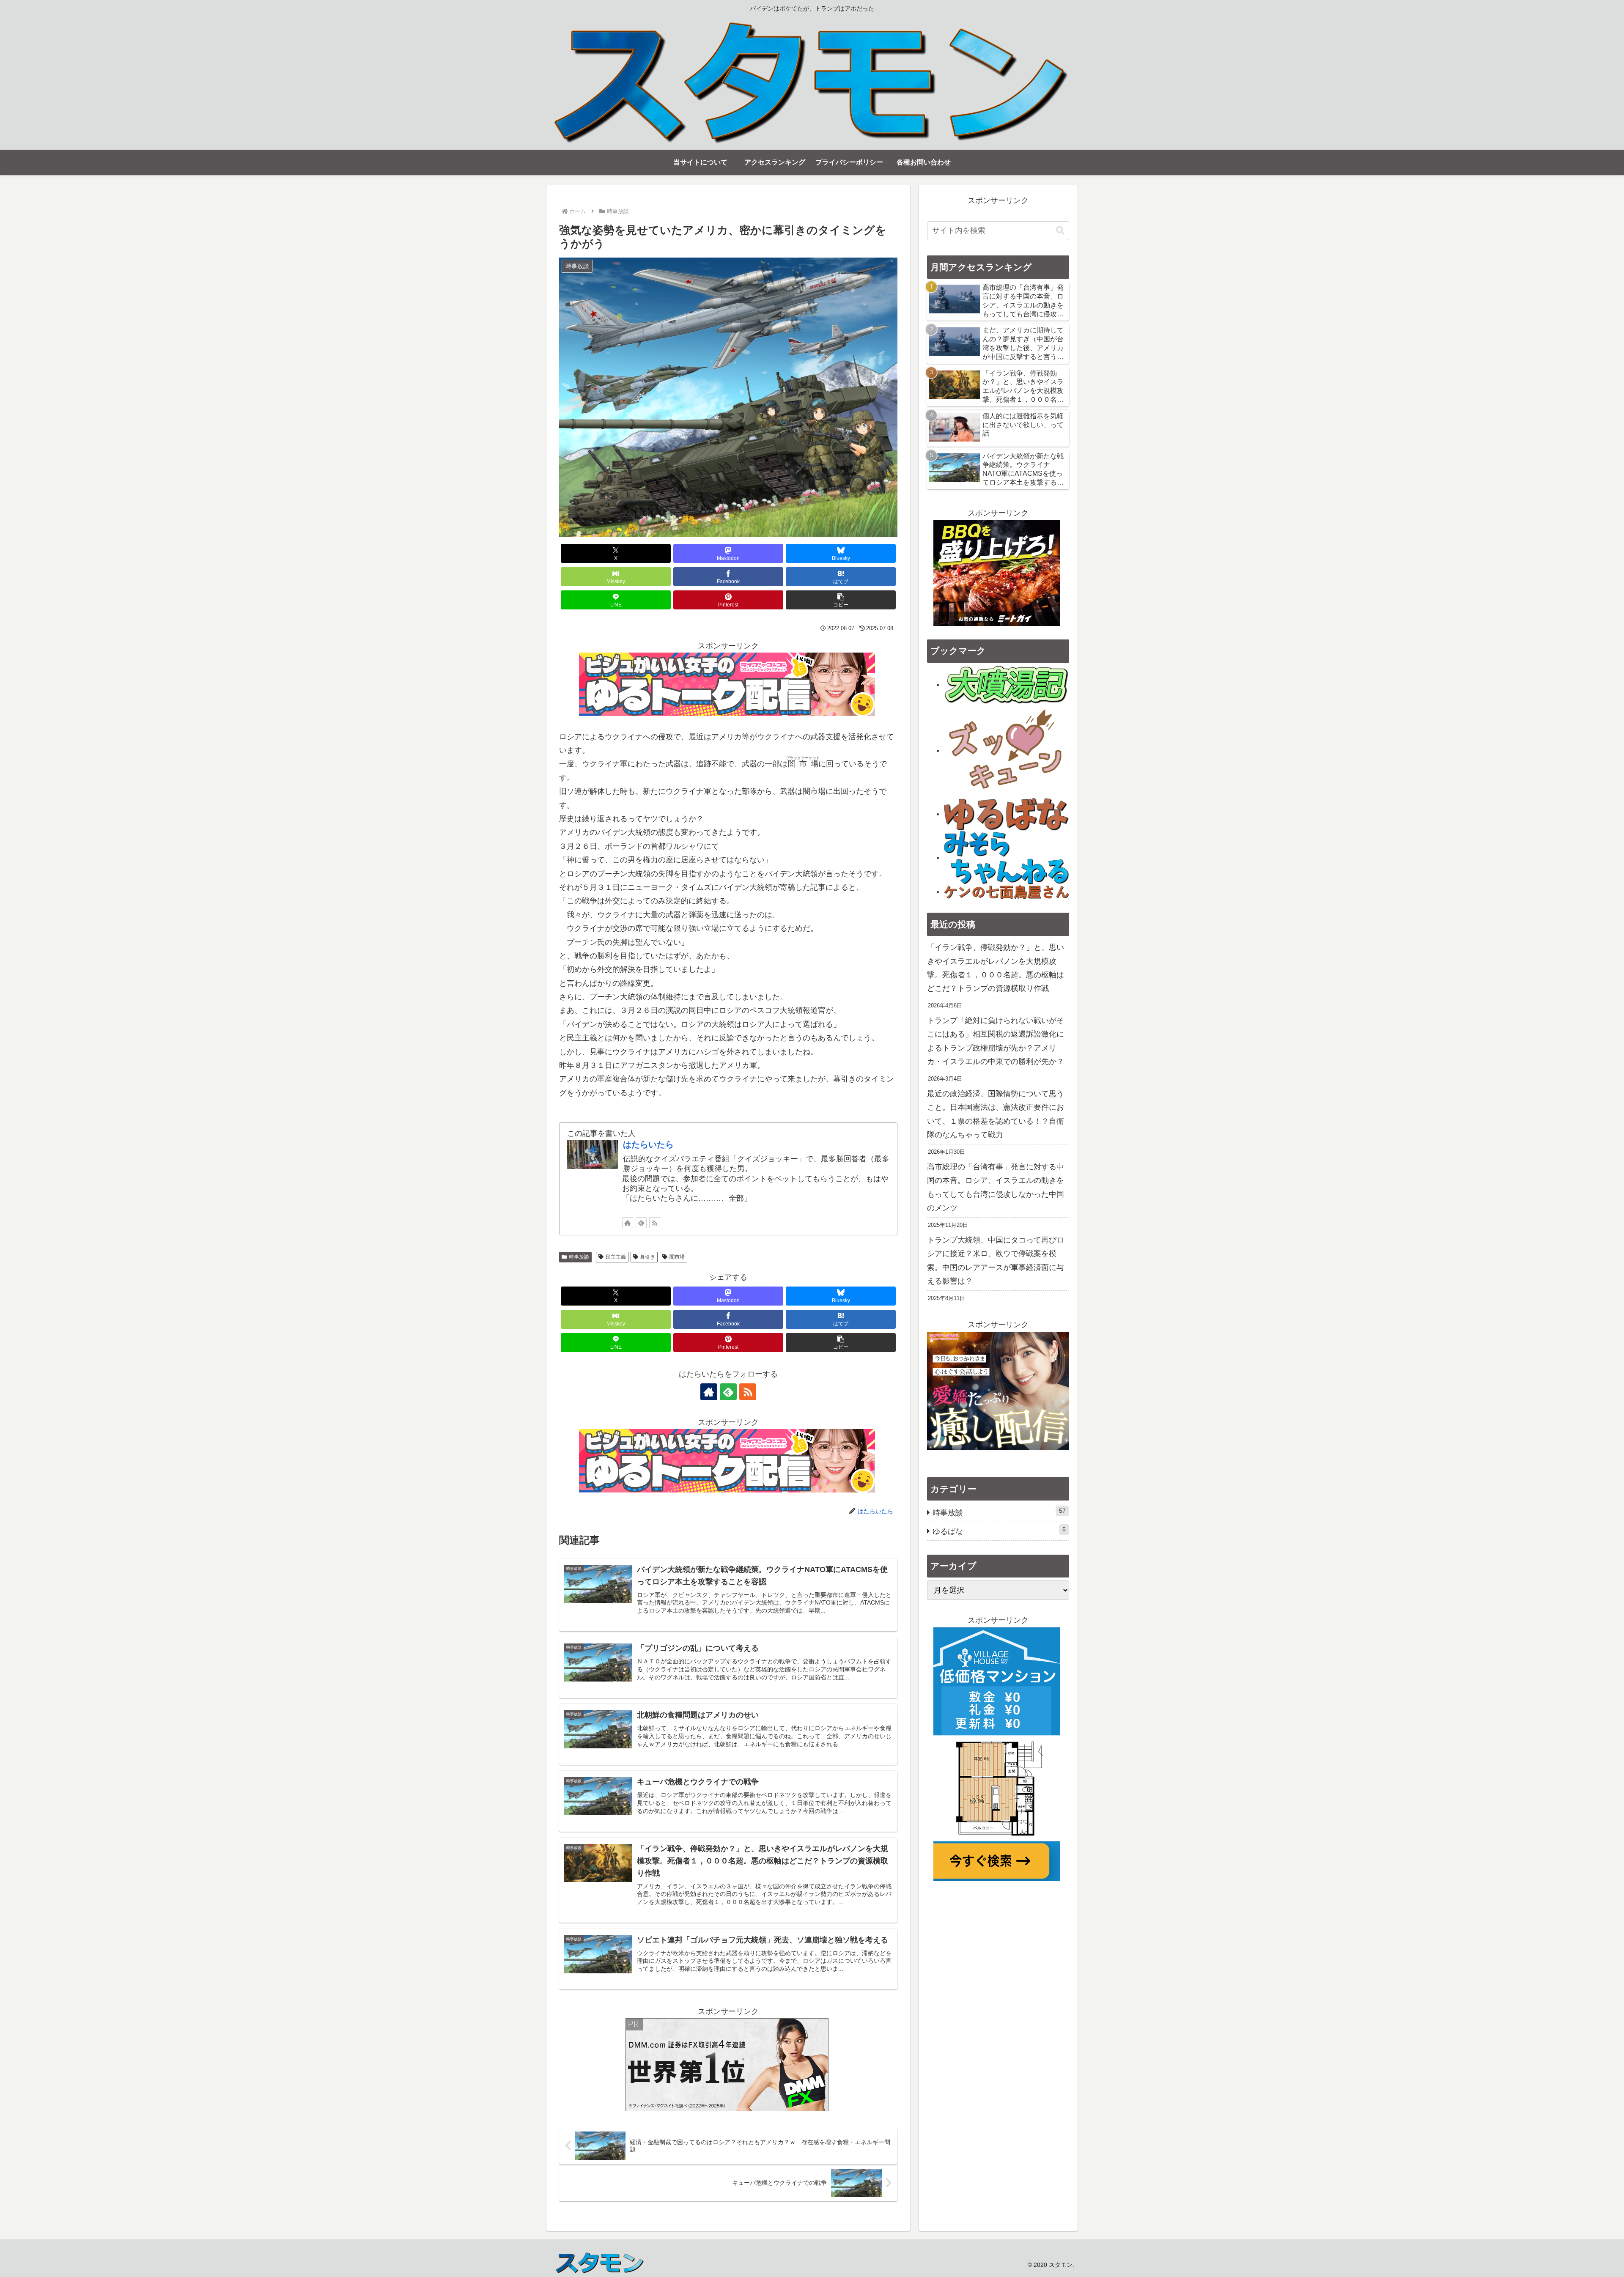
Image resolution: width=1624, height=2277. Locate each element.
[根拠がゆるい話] (1007, 814)
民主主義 (616, 1257)
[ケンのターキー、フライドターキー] (1007, 892)
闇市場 (677, 1257)
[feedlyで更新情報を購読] (641, 1223)
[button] (841, 600)
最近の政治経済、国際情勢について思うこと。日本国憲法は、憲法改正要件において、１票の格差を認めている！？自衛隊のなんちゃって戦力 (996, 1114)
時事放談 (579, 1257)
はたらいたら (648, 1144)
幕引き (647, 1257)
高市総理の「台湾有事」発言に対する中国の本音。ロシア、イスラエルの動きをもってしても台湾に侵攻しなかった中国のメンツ (996, 1187)
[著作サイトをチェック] (628, 1223)
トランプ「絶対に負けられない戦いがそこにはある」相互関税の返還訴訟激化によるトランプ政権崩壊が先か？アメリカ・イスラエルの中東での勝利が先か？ (996, 1041)
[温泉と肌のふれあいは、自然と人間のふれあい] (1007, 684)
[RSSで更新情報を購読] (655, 1223)
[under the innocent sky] (1007, 857)
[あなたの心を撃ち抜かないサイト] (1007, 750)
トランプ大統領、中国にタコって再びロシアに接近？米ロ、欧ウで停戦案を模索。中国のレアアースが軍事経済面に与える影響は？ (996, 1261)
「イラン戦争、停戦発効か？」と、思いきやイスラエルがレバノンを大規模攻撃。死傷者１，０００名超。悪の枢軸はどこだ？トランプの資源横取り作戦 (996, 968)
